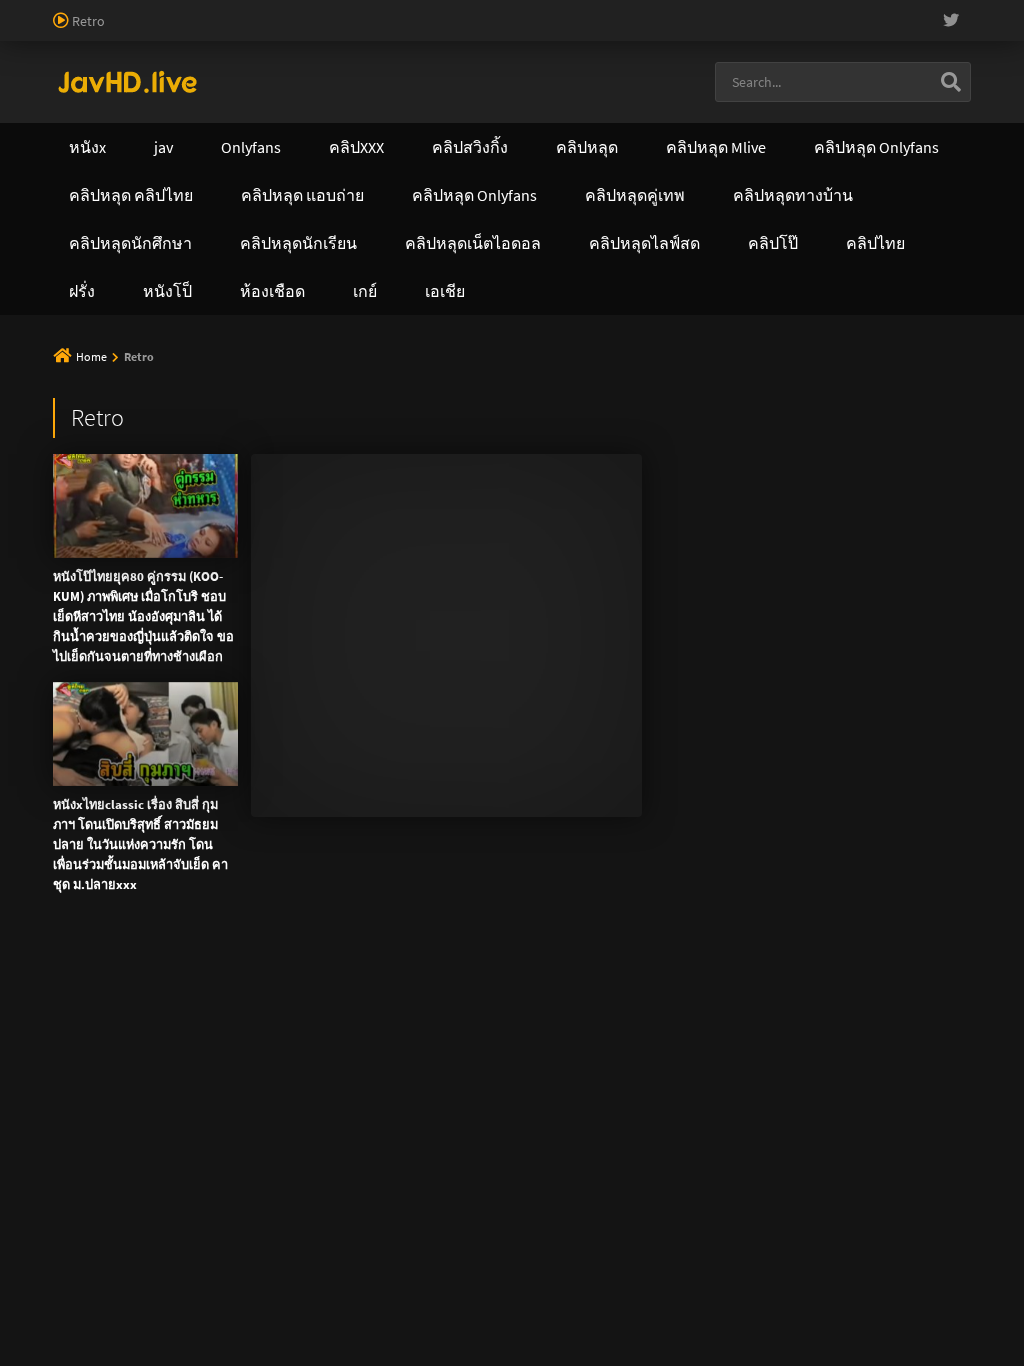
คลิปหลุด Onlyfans (560, 147)
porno (18, 10)
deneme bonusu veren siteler (605, 10)
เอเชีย (569, 195)
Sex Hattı (80, 94)
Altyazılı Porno (372, 471)
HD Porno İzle (467, 471)
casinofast (414, 10)
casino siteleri (90, 31)
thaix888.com (887, 342)
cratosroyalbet (44, 73)
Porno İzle (548, 471)
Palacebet (345, 10)
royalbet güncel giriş (245, 10)
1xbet (663, 52)
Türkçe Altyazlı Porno (177, 94)
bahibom (481, 10)
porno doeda (142, 10)
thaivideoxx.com (467, 300)
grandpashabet (435, 73)
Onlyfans (138, 147)
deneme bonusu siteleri (211, 31)
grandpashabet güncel (558, 73)
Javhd (607, 471)
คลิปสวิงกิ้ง (270, 147)
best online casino (290, 52)
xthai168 (661, 471)
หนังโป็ (460, 195)
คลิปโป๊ (876, 147)
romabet (292, 73)
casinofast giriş (212, 73)
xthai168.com (568, 237)
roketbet (354, 73)
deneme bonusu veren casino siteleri (812, 10)
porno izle (70, 10)
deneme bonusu (526, 31)
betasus (798, 52)
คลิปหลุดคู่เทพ (737, 147)
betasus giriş (727, 52)
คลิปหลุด (403, 147)
